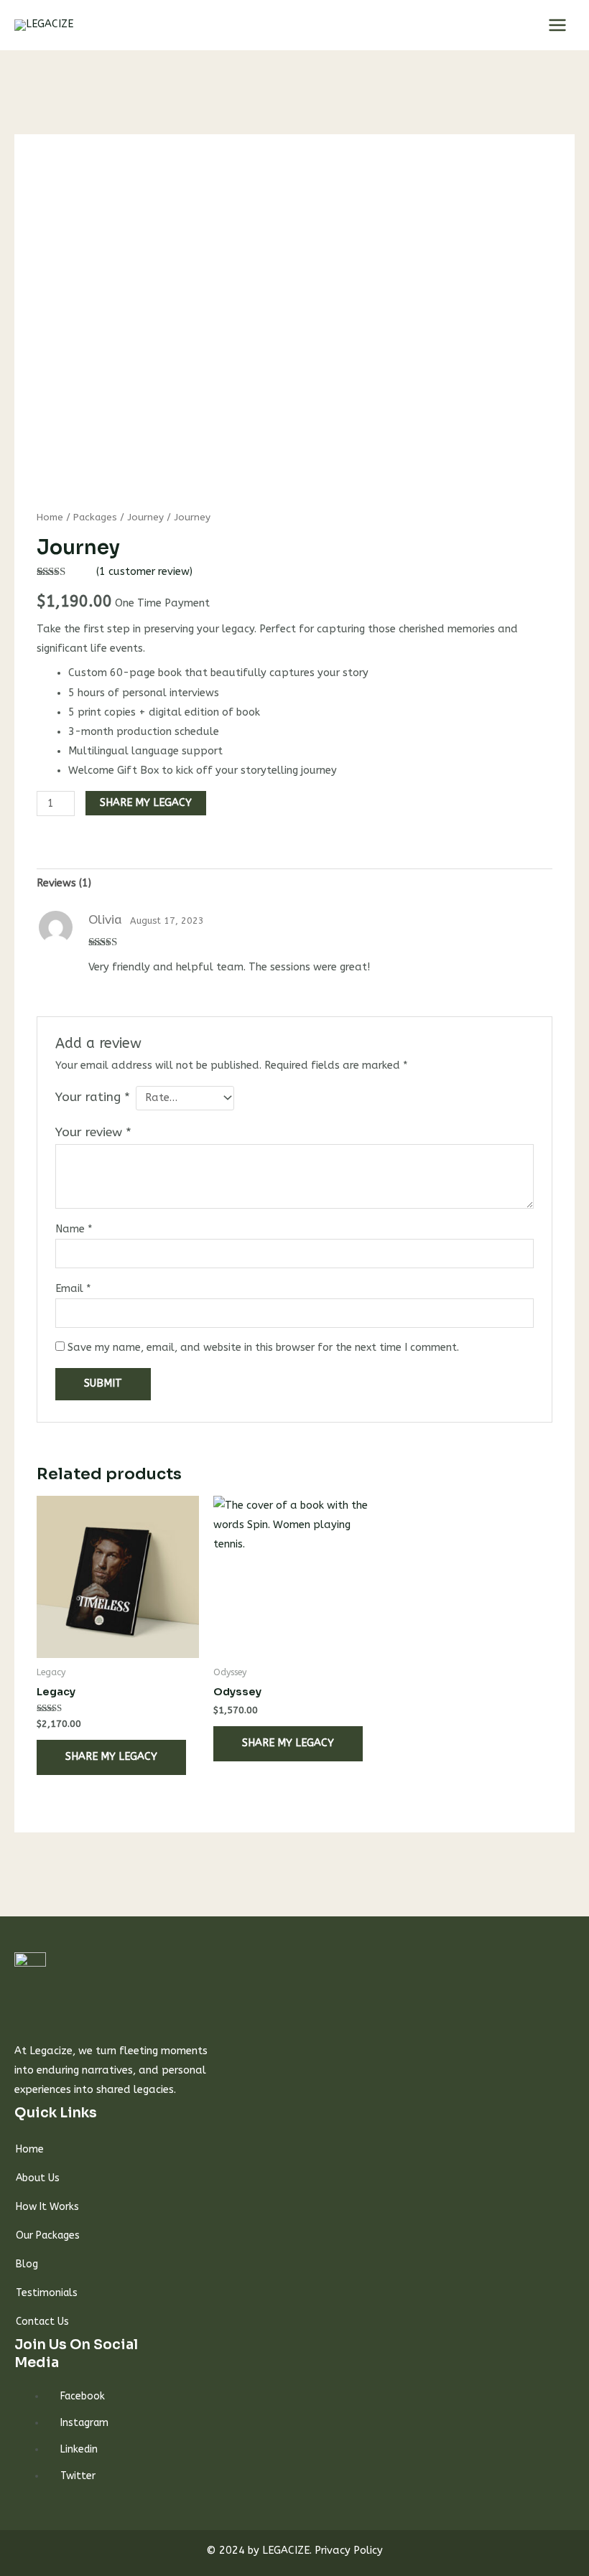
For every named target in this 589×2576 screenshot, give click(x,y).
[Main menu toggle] (557, 25)
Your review (93, 1132)
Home (50, 517)
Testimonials (47, 2293)
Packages (95, 517)
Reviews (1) (64, 883)
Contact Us (42, 2322)
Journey (145, 517)
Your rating (93, 1097)
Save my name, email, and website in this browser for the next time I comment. (263, 1348)
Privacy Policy (349, 2551)
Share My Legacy (146, 803)
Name (74, 1229)
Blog (27, 2264)
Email (73, 1289)
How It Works (47, 2207)
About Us (38, 2178)
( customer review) (144, 572)
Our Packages (48, 2235)
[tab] (64, 884)
